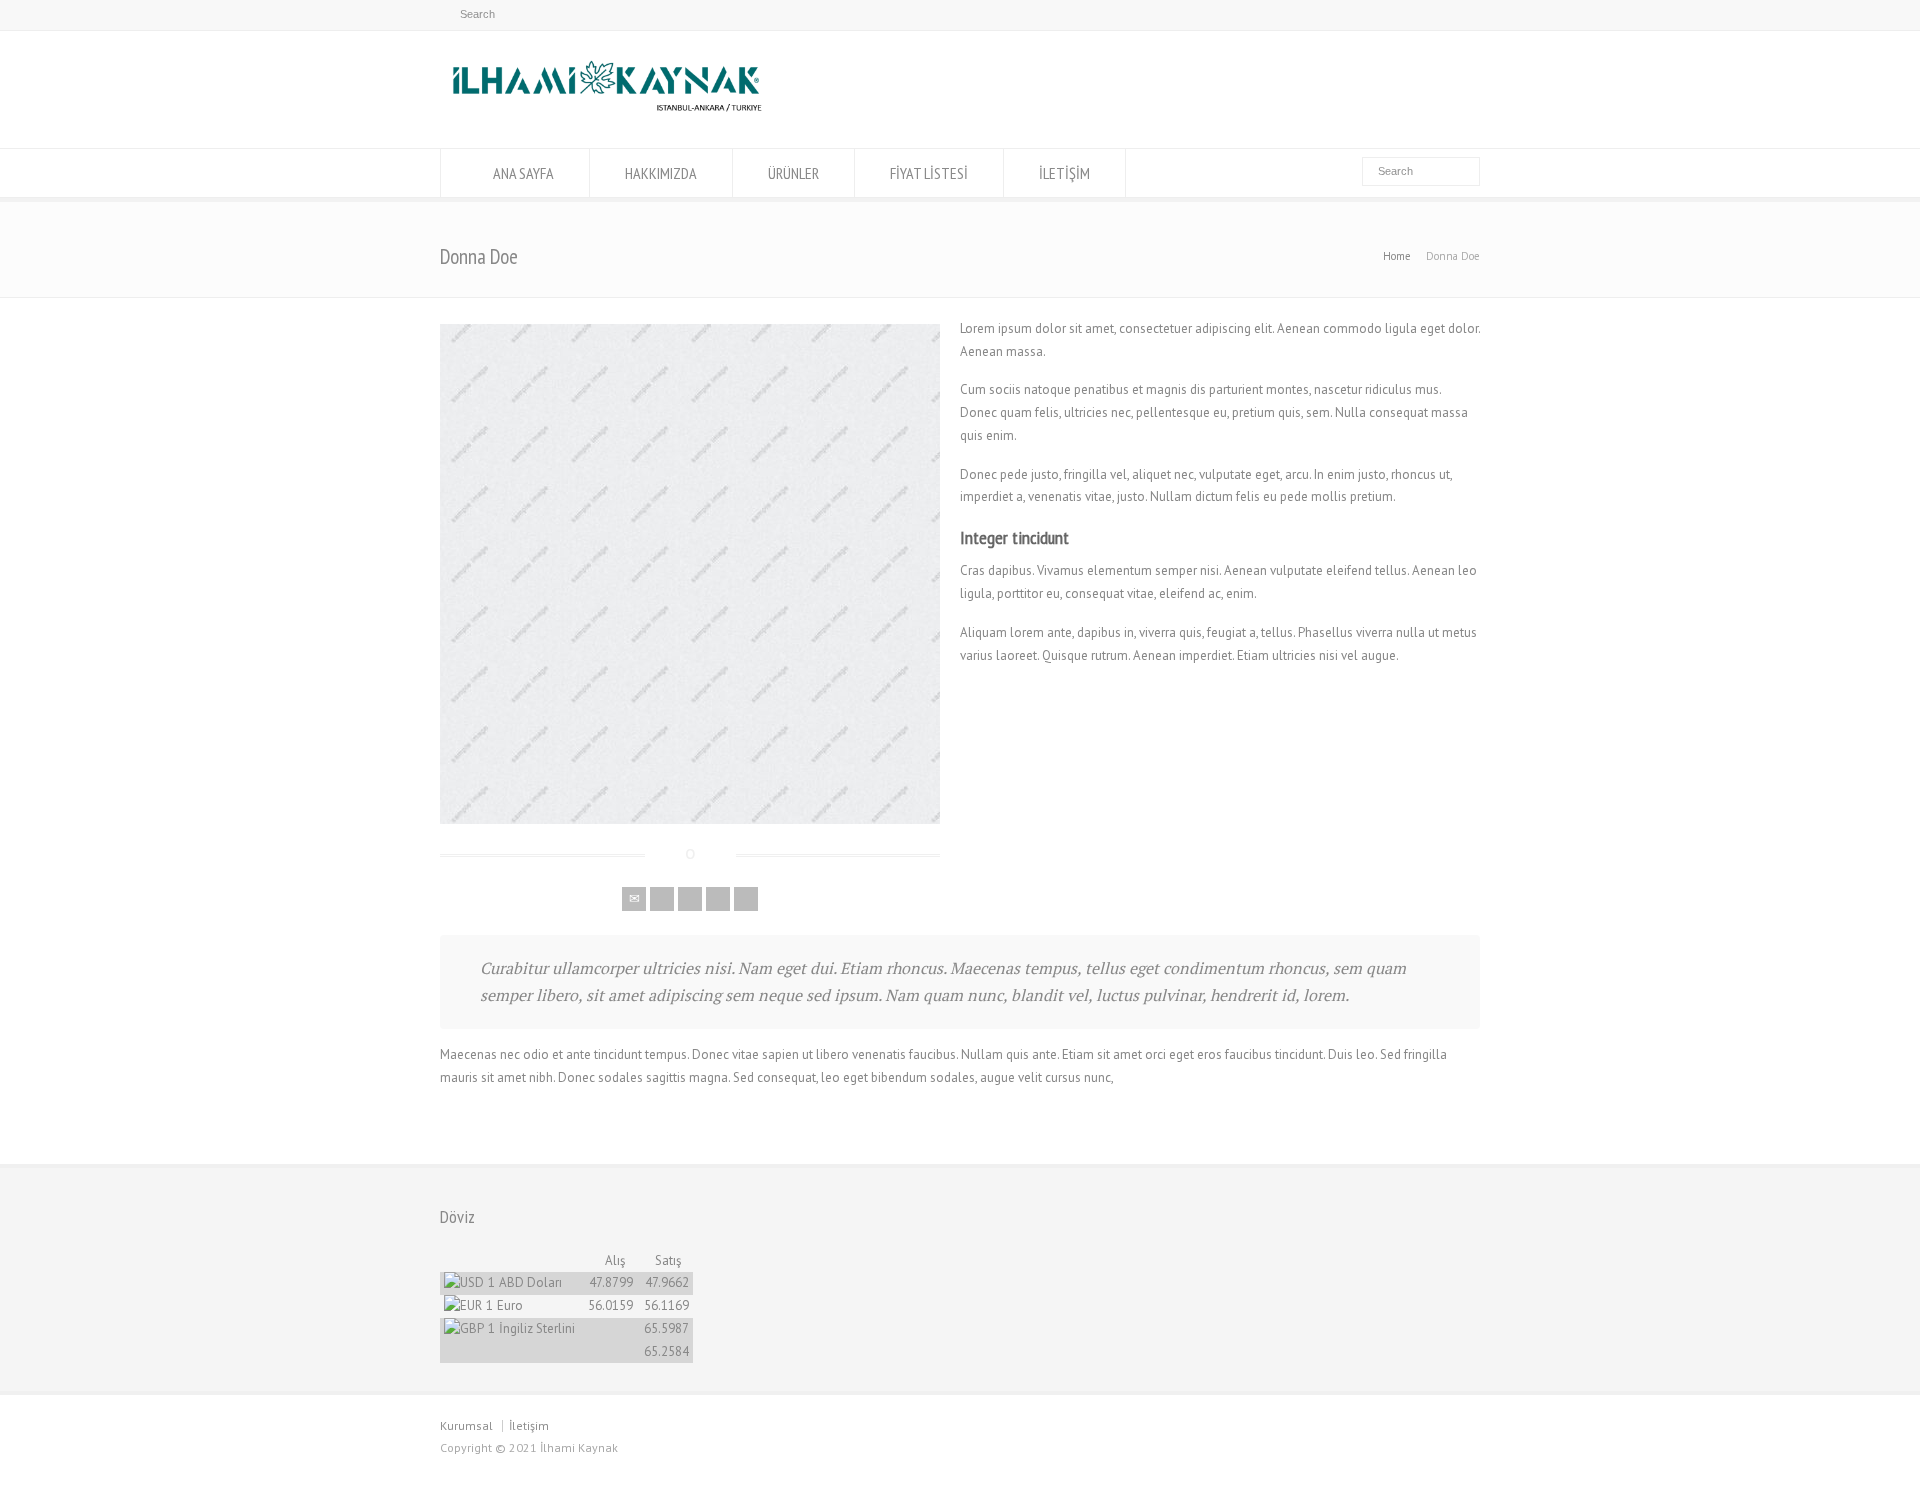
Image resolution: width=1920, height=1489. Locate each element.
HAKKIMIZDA (661, 173)
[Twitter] (662, 899)
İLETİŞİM (1064, 173)
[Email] (634, 899)
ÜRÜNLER (793, 173)
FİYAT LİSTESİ (929, 173)
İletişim (529, 1425)
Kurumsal (466, 1425)
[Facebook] (690, 899)
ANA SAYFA (523, 173)
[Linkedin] (718, 899)
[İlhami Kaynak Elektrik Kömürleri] (606, 110)
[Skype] (746, 899)
